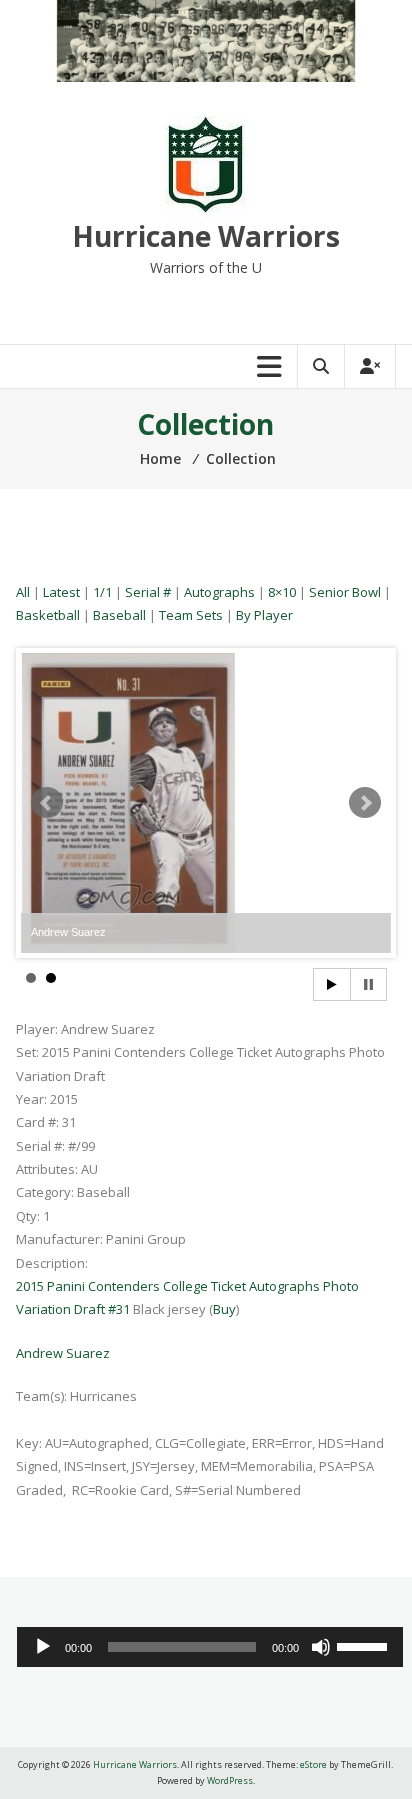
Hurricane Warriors (206, 236)
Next (365, 803)
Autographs (219, 592)
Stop (368, 984)
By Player (264, 615)
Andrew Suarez (63, 1353)
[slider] (365, 1645)
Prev (47, 803)
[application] (210, 1647)
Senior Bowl (345, 592)
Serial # (148, 592)
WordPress (230, 1780)
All (23, 592)
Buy (224, 1309)
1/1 (102, 592)
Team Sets (191, 615)
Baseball (119, 615)
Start (332, 984)
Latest (61, 592)
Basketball (48, 615)
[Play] (43, 1647)
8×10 (282, 592)
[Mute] (321, 1647)
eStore (313, 1764)
